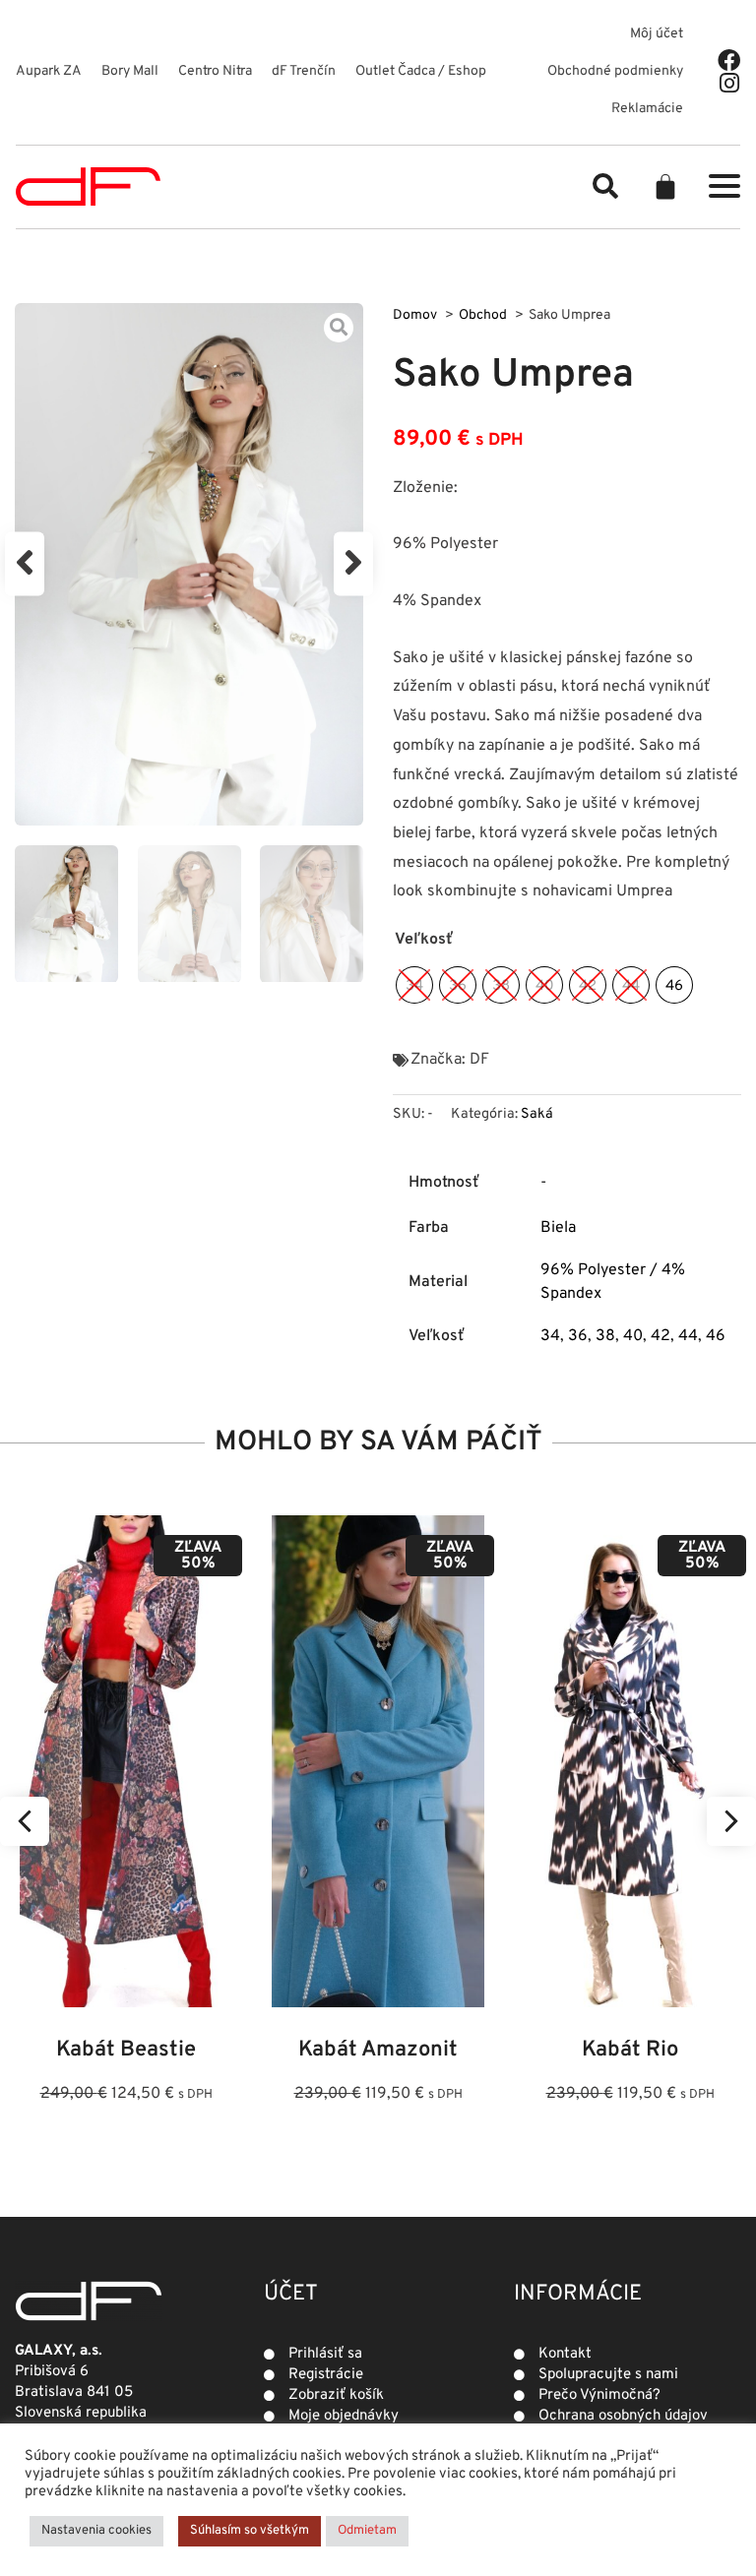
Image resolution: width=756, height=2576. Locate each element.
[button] (605, 186)
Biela (558, 1228)
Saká (537, 1114)
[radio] (414, 985)
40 (633, 1336)
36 (578, 1336)
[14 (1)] (189, 564)
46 (716, 1336)
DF (479, 1060)
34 (550, 1336)
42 (661, 1336)
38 (605, 1336)
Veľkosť (424, 940)
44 (688, 1336)
